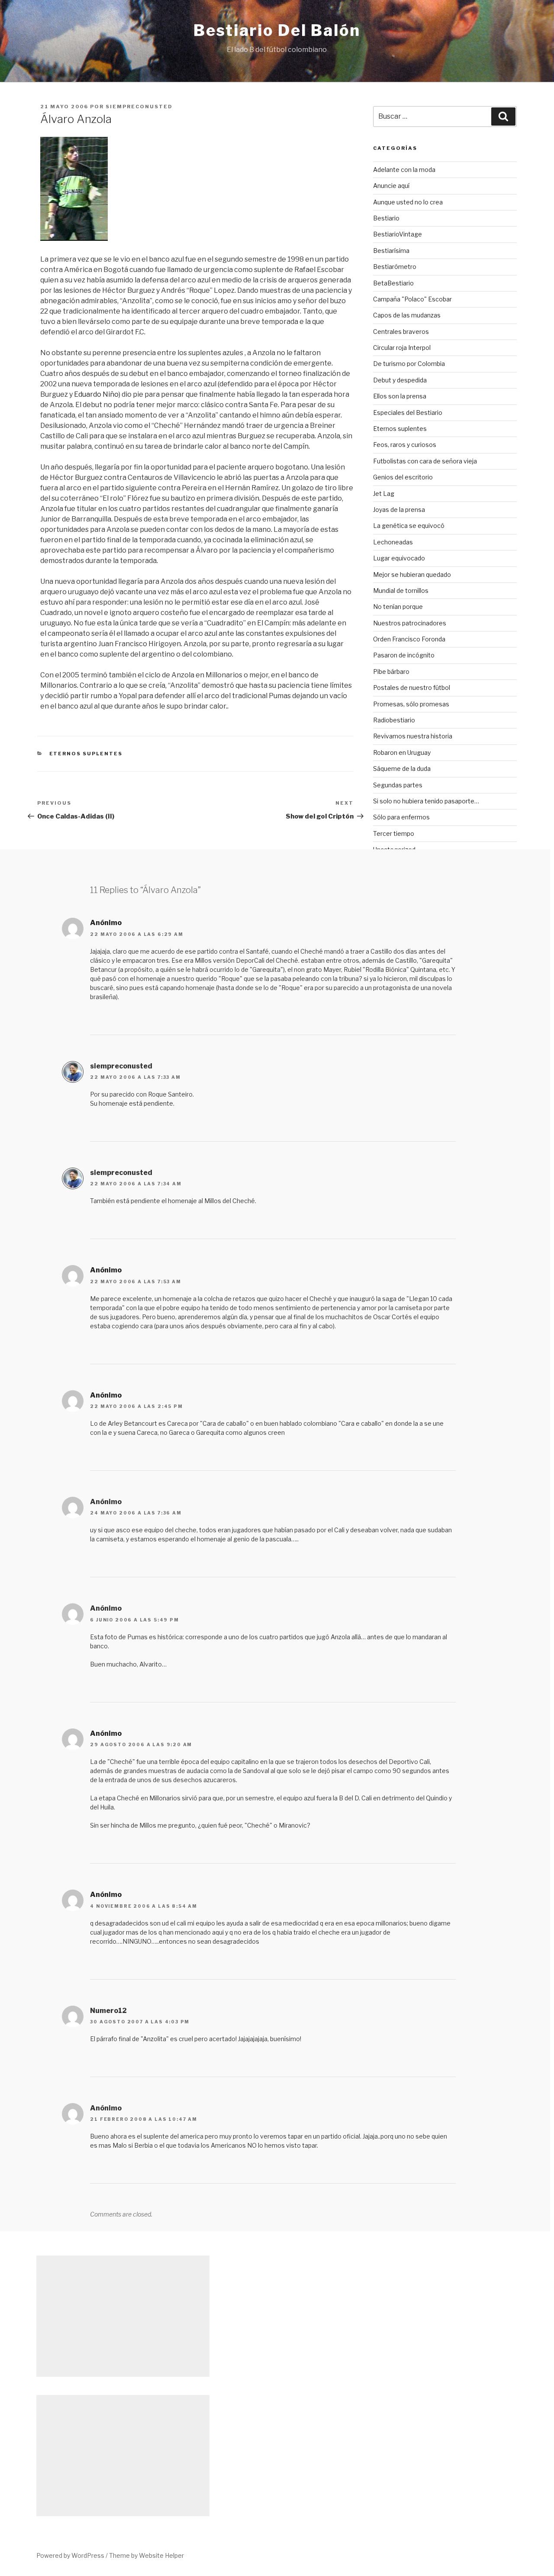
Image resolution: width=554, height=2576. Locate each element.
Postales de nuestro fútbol (412, 688)
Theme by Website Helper (147, 2555)
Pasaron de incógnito (404, 655)
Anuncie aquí (391, 186)
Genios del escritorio (403, 477)
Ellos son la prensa (400, 396)
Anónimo (106, 923)
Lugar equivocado (399, 558)
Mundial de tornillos (401, 591)
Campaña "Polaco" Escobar (412, 299)
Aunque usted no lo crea (408, 202)
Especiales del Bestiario (408, 413)
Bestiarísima (391, 251)
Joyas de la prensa (399, 510)
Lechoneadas (393, 542)
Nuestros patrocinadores (410, 623)
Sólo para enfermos (401, 817)
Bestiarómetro (395, 267)
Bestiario (386, 218)
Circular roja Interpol (402, 348)
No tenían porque (398, 607)
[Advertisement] (445, 995)
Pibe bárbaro (391, 672)
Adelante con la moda (404, 170)
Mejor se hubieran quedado (412, 574)
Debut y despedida (400, 380)
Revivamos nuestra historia (413, 736)
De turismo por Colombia (409, 364)
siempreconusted (139, 107)
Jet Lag (384, 494)
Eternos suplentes (86, 754)
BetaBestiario (393, 283)
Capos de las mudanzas (407, 315)
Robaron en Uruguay (402, 752)
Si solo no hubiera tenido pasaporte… (426, 801)
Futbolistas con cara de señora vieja (425, 461)
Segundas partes (398, 785)
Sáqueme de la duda (402, 769)
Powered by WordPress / (73, 2555)
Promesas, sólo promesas (411, 704)
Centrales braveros (401, 332)
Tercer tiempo (394, 833)
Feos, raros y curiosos (405, 445)
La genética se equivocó (409, 526)
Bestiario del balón (277, 30)
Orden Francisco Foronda (409, 639)
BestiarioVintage (398, 234)
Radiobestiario (394, 720)
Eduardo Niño (96, 394)
